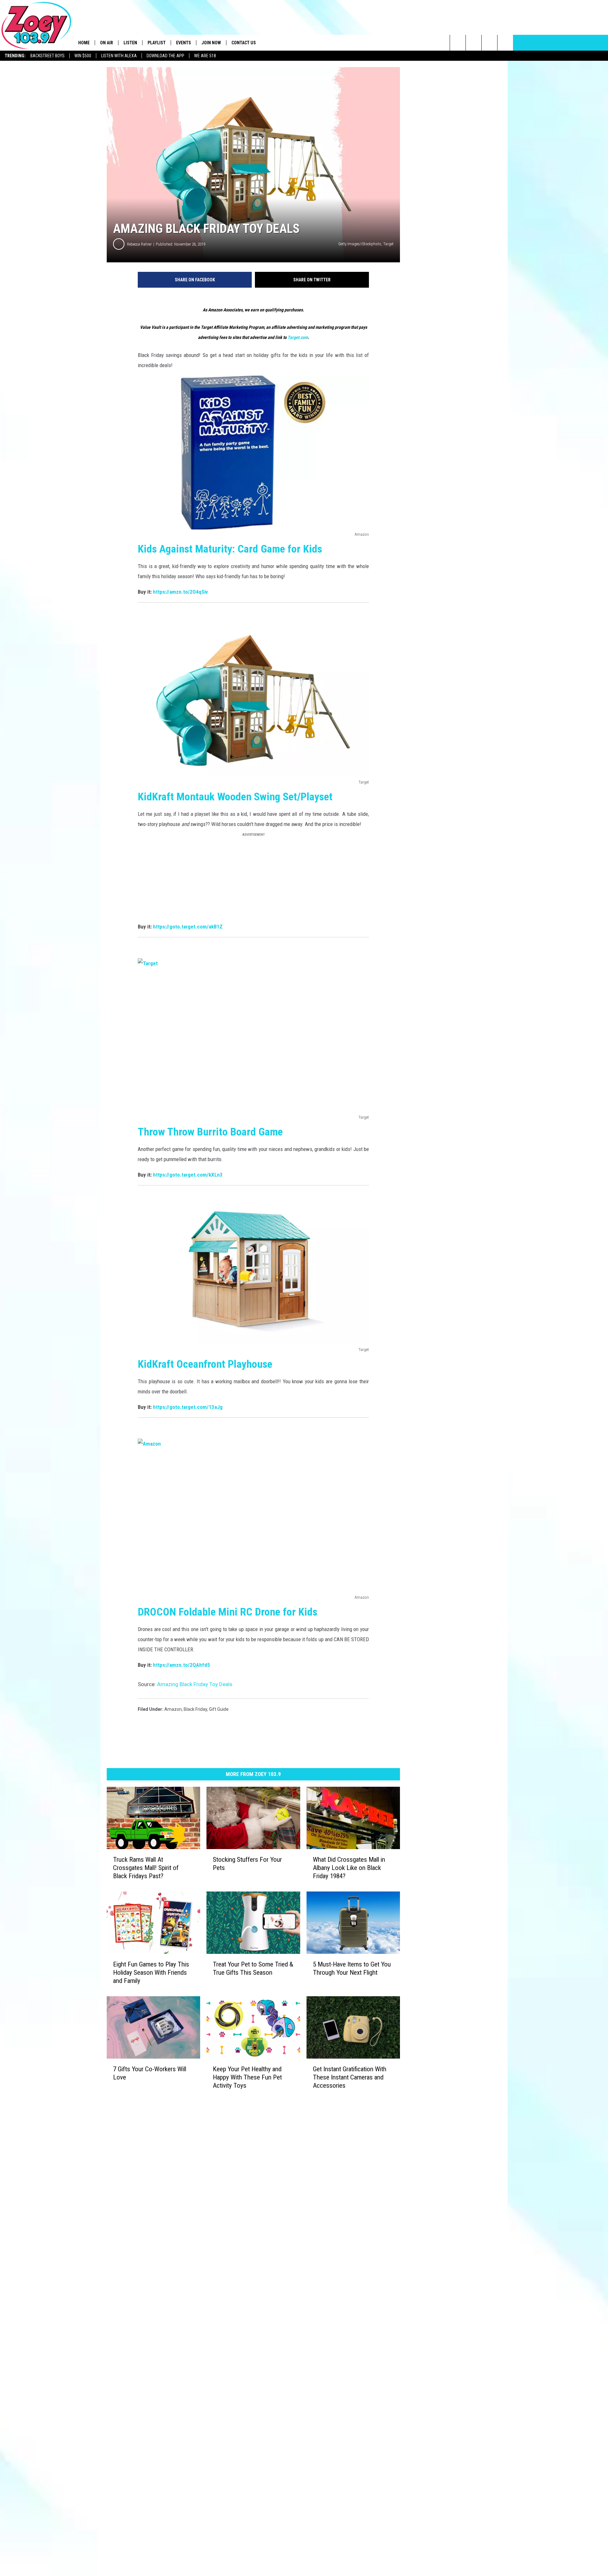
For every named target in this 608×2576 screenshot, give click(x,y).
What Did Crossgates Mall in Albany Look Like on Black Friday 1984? (349, 1868)
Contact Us (244, 43)
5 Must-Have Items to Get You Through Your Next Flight (352, 1968)
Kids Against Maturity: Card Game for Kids (231, 549)
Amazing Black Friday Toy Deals (195, 1684)
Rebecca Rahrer (139, 244)
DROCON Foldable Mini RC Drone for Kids (228, 1612)
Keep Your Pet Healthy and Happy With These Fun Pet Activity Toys (247, 2077)
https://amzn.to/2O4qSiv (180, 592)
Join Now (211, 43)
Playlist (157, 43)
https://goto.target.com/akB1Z (188, 927)
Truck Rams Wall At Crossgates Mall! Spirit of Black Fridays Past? (146, 1868)
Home (84, 43)
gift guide (219, 1709)
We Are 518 (205, 56)
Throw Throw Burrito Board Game (210, 1132)
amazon (173, 1709)
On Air (107, 43)
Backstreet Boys (47, 56)
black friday (195, 1709)
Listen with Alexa (119, 56)
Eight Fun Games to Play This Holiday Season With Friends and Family (151, 1972)
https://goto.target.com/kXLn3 (188, 1175)
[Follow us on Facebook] (489, 43)
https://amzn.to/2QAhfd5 (181, 1665)
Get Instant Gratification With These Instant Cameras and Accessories (350, 2077)
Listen (130, 43)
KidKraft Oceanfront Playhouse (205, 1364)
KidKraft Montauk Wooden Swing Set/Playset (235, 797)
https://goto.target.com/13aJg (188, 1407)
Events (184, 43)
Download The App (165, 56)
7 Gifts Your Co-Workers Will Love (150, 2073)
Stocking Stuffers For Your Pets (247, 1864)
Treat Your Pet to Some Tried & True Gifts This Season (253, 1968)
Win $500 (83, 56)
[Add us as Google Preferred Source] (474, 43)
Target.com (298, 337)
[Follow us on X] (505, 43)
